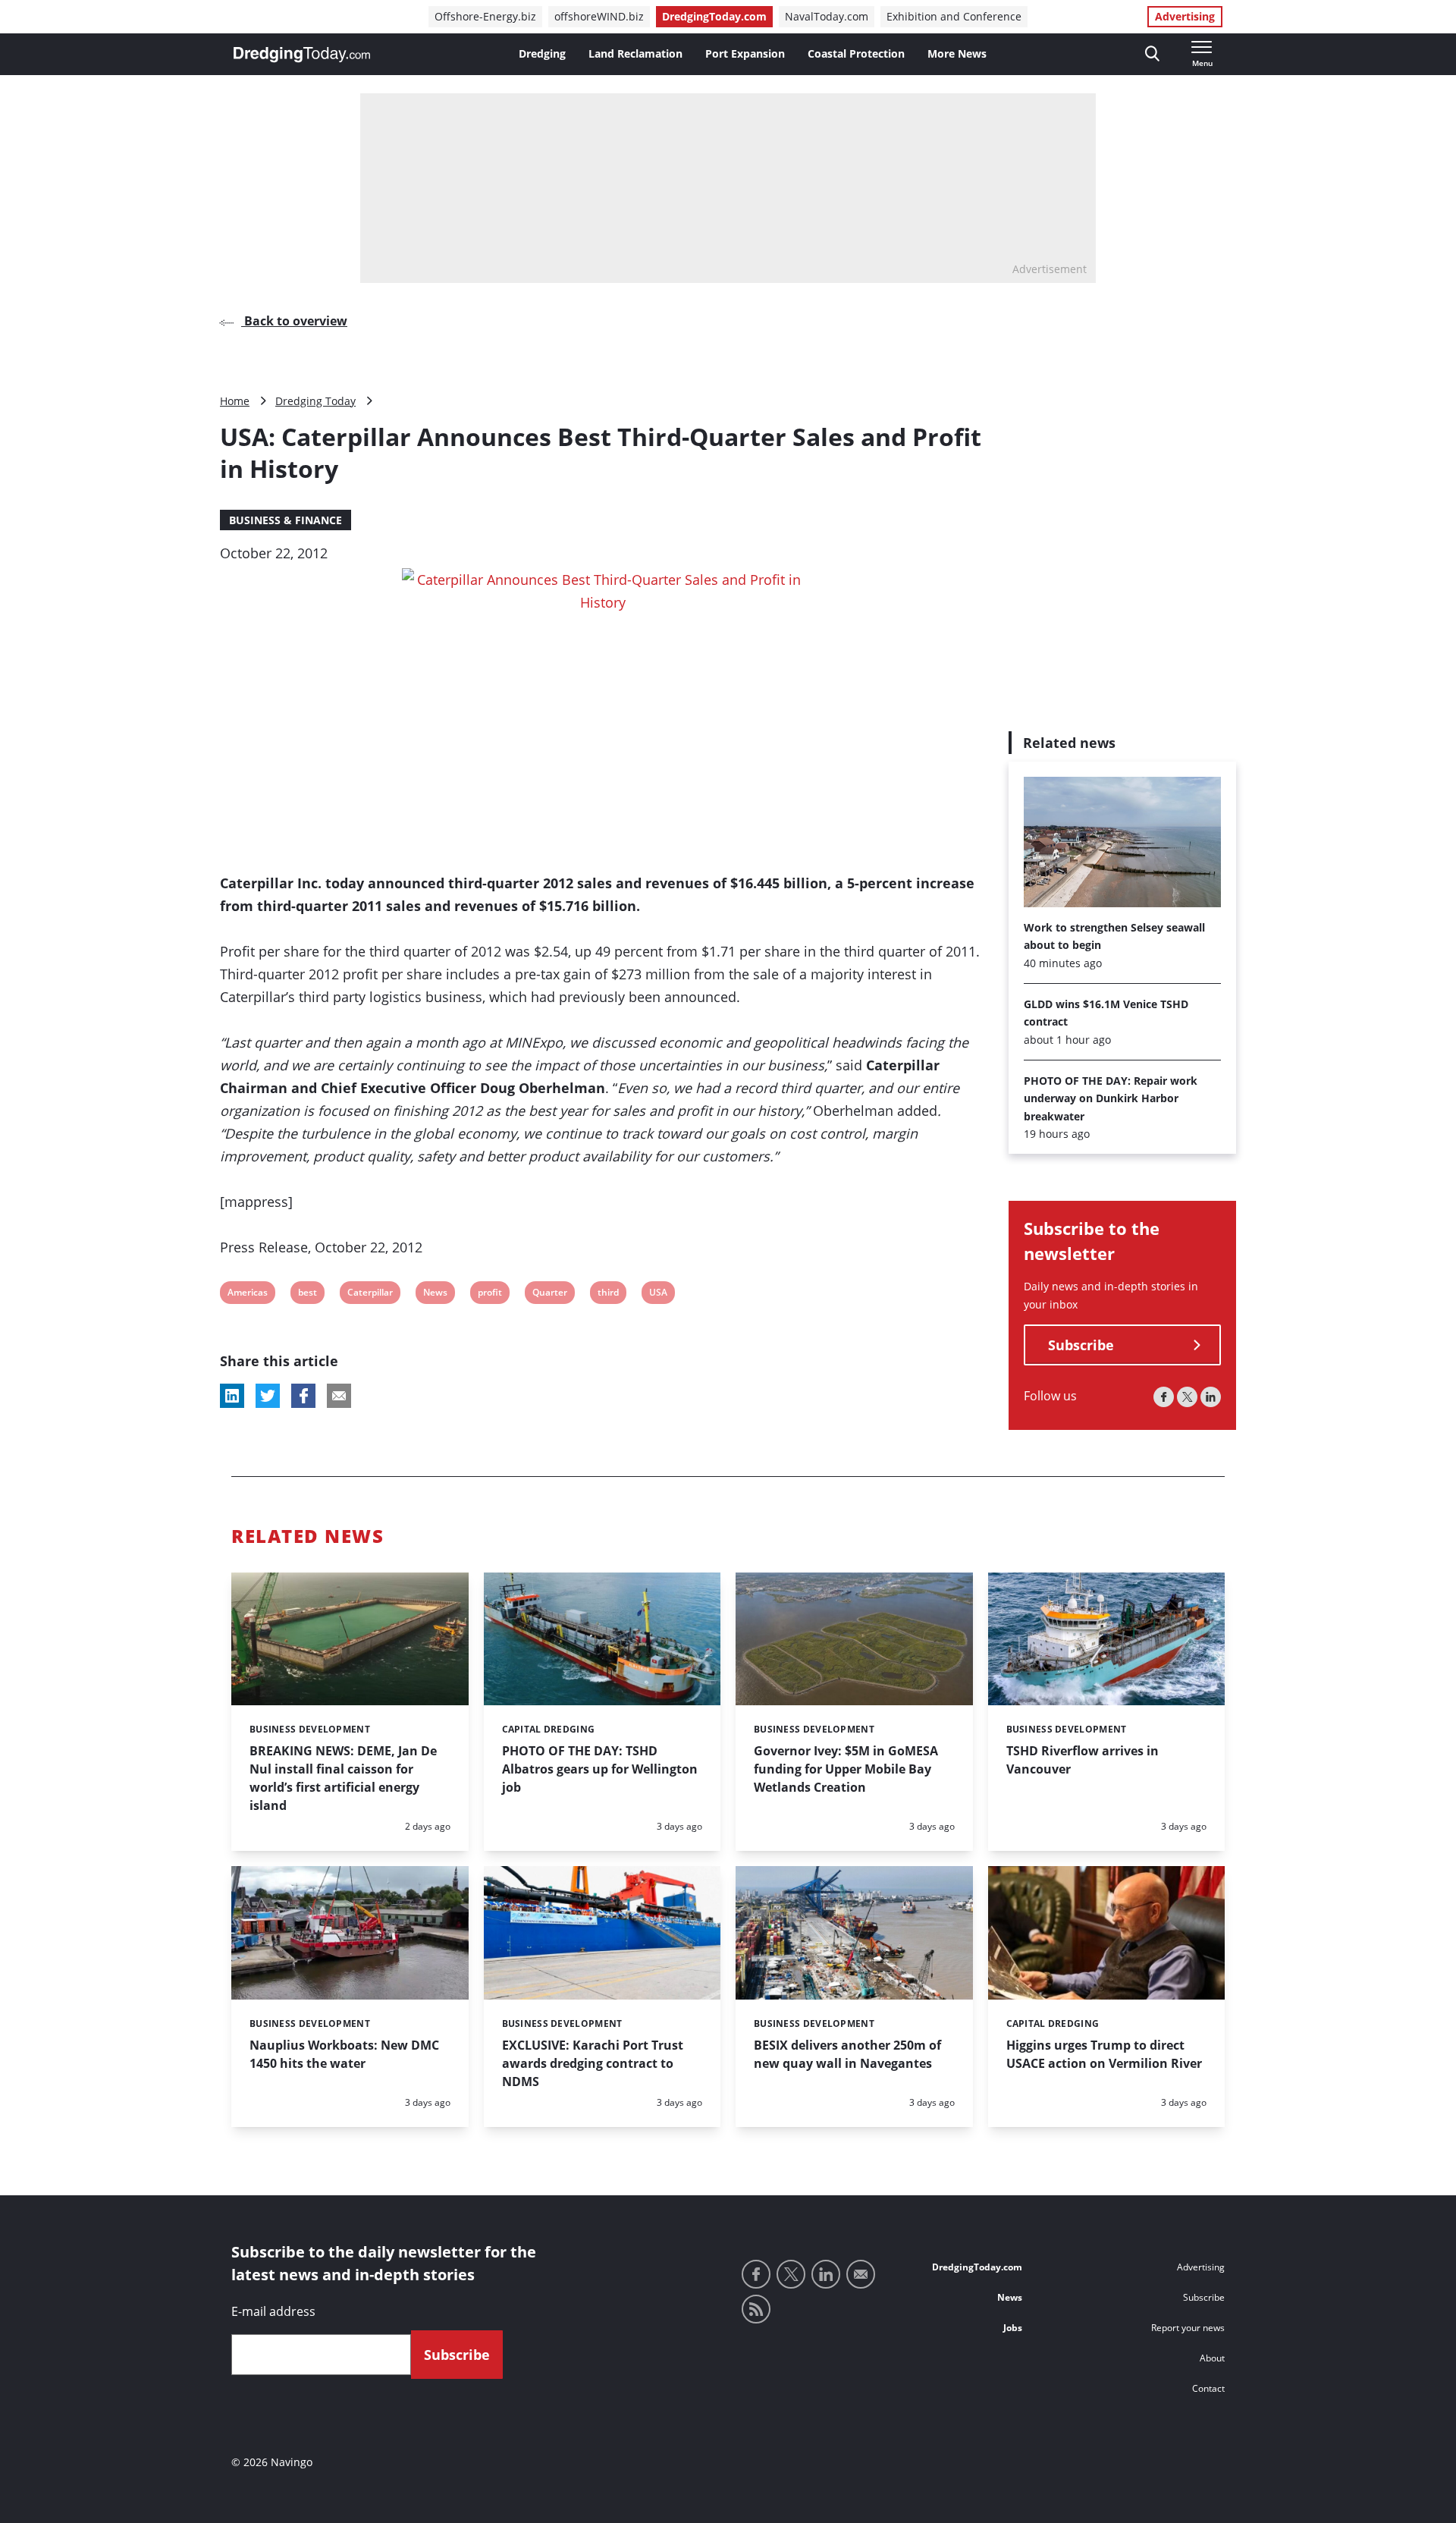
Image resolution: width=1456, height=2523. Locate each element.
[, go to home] (302, 55)
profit (490, 1294)
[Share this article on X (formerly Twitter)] (268, 1396)
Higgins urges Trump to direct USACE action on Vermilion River (1104, 2054)
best (308, 1294)
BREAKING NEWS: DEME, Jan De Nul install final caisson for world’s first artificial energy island (343, 1778)
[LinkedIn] (1211, 1398)
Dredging (542, 53)
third (608, 1294)
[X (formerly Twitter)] (1187, 1398)
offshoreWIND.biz (599, 16)
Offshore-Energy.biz (485, 16)
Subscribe (1081, 1346)
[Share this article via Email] (339, 1396)
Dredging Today (315, 401)
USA (659, 1294)
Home (235, 401)
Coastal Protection (856, 53)
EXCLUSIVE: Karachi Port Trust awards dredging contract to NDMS (593, 2063)
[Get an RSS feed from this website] (756, 2309)
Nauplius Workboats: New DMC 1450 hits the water (344, 2054)
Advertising (1185, 16)
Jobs (1013, 2328)
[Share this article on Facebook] (303, 1396)
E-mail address (273, 2311)
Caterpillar (370, 1294)
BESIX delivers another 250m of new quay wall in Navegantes (847, 2054)
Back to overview (294, 321)
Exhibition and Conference (954, 16)
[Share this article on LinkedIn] (232, 1396)
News (435, 1294)
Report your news (1188, 2328)
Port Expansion (745, 53)
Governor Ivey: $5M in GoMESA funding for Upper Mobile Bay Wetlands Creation (846, 1769)
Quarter (549, 1294)
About (1212, 2358)
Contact (1208, 2388)
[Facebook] (1164, 1398)
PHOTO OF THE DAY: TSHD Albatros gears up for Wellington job (600, 1769)
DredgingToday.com (714, 16)
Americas (247, 1294)
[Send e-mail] (861, 2274)
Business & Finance (286, 520)
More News (957, 53)
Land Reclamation (635, 53)
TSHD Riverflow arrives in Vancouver (1083, 1760)
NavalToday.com (827, 16)
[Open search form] (1152, 54)
